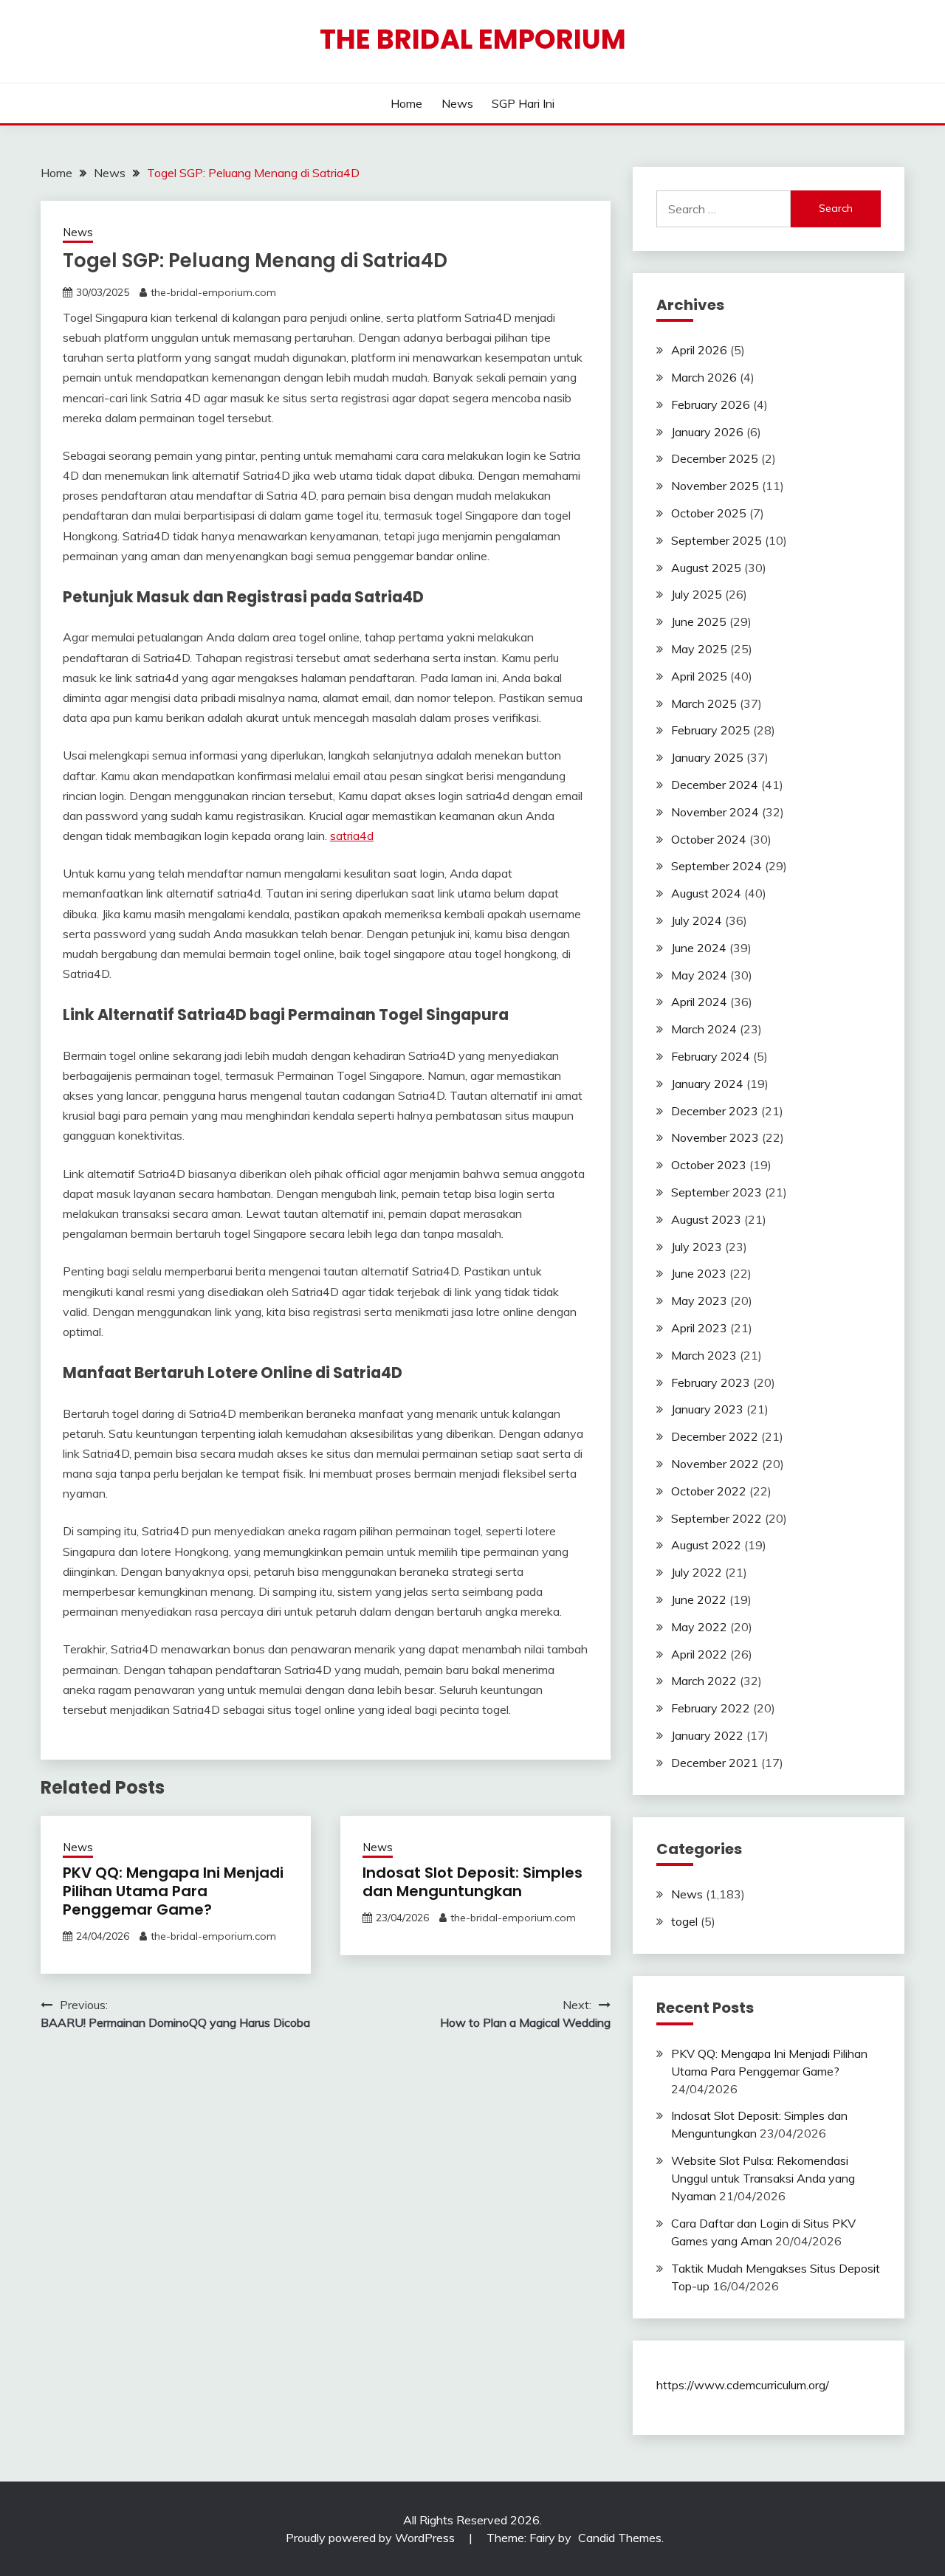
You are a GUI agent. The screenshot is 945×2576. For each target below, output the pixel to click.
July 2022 (697, 1572)
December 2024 (715, 785)
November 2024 (715, 812)
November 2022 (715, 1464)
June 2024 (699, 948)
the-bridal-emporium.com (213, 292)
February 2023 (711, 1382)
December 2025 (715, 458)
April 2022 (699, 1654)
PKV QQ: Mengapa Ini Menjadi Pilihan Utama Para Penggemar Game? (173, 1891)
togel (684, 1921)
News (457, 103)
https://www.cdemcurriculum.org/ (743, 2385)
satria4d (352, 836)
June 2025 (699, 621)
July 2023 (697, 1247)
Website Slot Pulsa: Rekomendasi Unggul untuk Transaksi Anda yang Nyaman (763, 2178)
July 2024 (697, 920)
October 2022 (709, 1491)
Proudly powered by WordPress (372, 2538)
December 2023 (715, 1111)
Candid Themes (620, 2538)
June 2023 (699, 1273)
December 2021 (715, 1763)
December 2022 (715, 1436)
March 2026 (704, 377)
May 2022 (699, 1627)
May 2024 (699, 975)
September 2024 (717, 866)
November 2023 (715, 1137)
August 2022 (706, 1545)
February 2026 (711, 404)
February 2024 (711, 1056)
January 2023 (707, 1409)
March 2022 (704, 1681)
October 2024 (709, 839)
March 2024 (704, 1029)
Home (406, 103)
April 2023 (699, 1328)
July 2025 (697, 594)
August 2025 (706, 568)
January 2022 (707, 1735)
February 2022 (711, 1708)
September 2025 (717, 540)
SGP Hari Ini (523, 103)
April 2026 (699, 350)
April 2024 (699, 1002)
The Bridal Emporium (473, 39)
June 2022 (699, 1599)
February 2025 (711, 730)
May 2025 (699, 649)
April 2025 (699, 676)
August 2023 (706, 1219)
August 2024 (706, 893)
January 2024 (707, 1084)
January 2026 (707, 432)
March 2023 (704, 1355)
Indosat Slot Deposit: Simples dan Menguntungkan (472, 1882)
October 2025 (709, 513)
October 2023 (709, 1165)
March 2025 (704, 703)
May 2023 (699, 1301)
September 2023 (717, 1192)
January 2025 (707, 757)
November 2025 (715, 486)
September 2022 (717, 1518)
